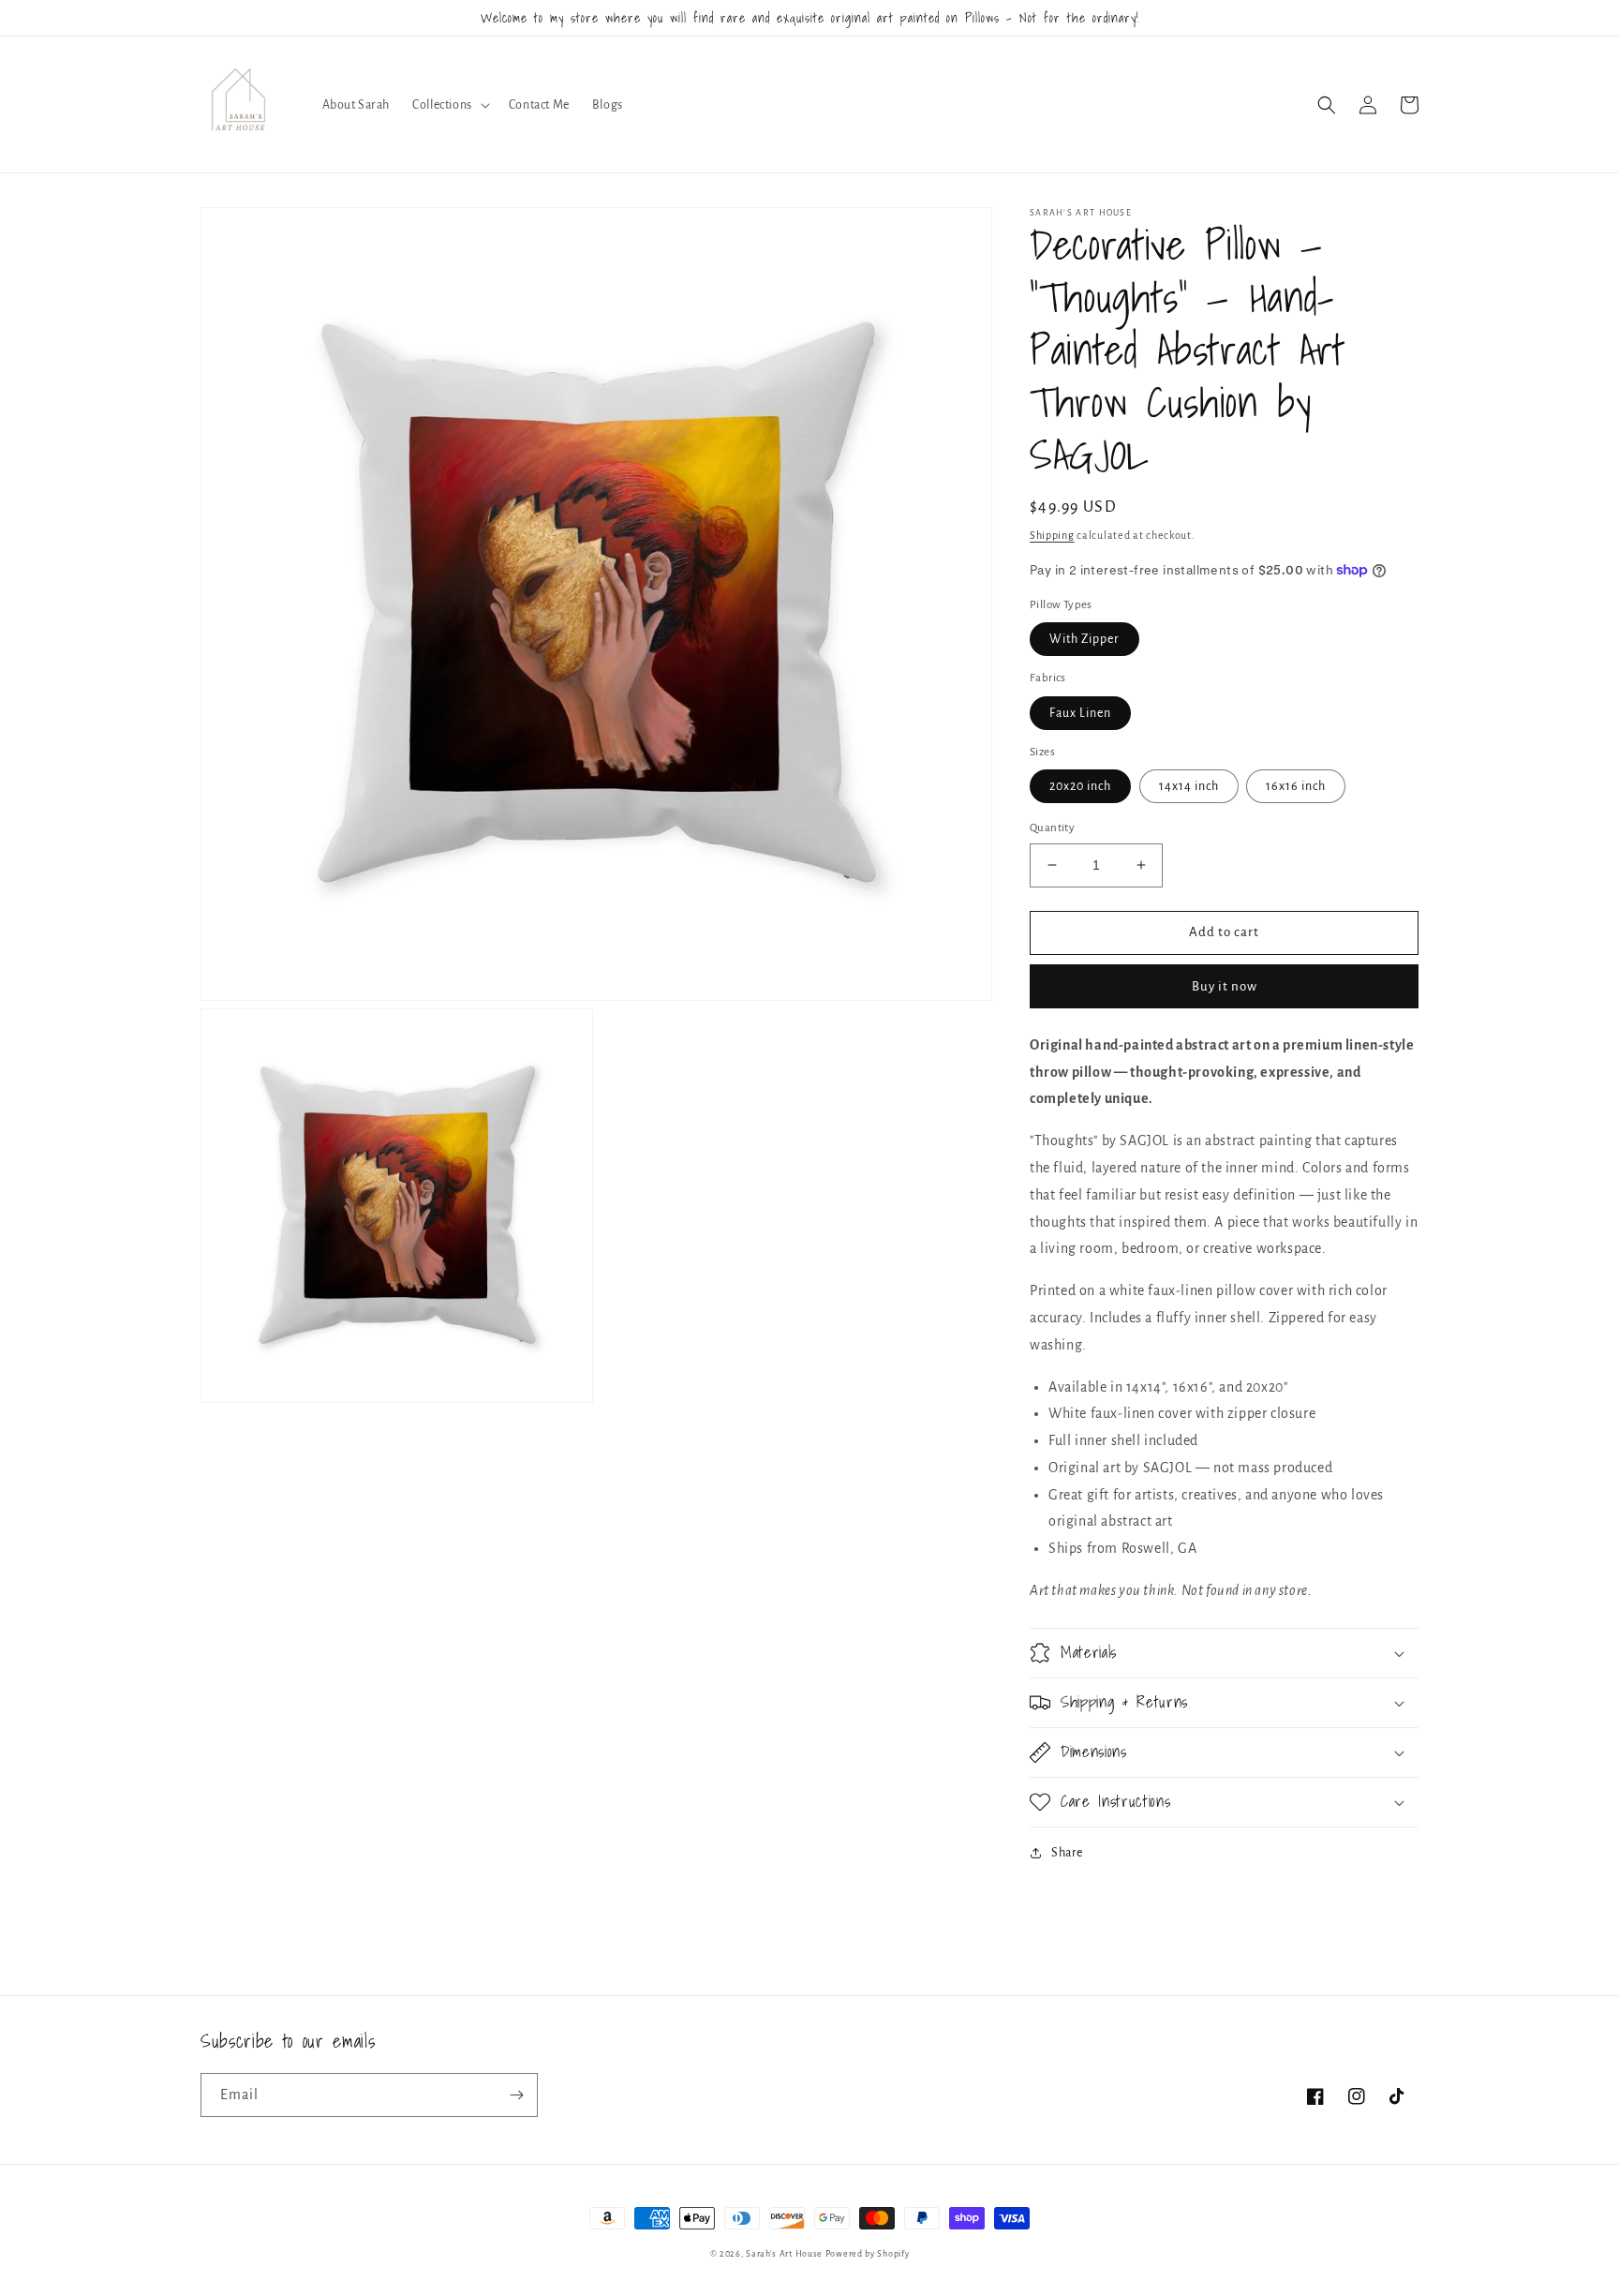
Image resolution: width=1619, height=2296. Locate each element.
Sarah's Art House (784, 2254)
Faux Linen (1080, 713)
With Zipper (1084, 639)
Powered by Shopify (868, 2254)
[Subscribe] (516, 2095)
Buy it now (1225, 986)
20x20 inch (1080, 786)
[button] (449, 105)
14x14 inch (1189, 786)
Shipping (1052, 535)
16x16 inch (1296, 786)
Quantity (1052, 828)
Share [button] (1067, 1853)
